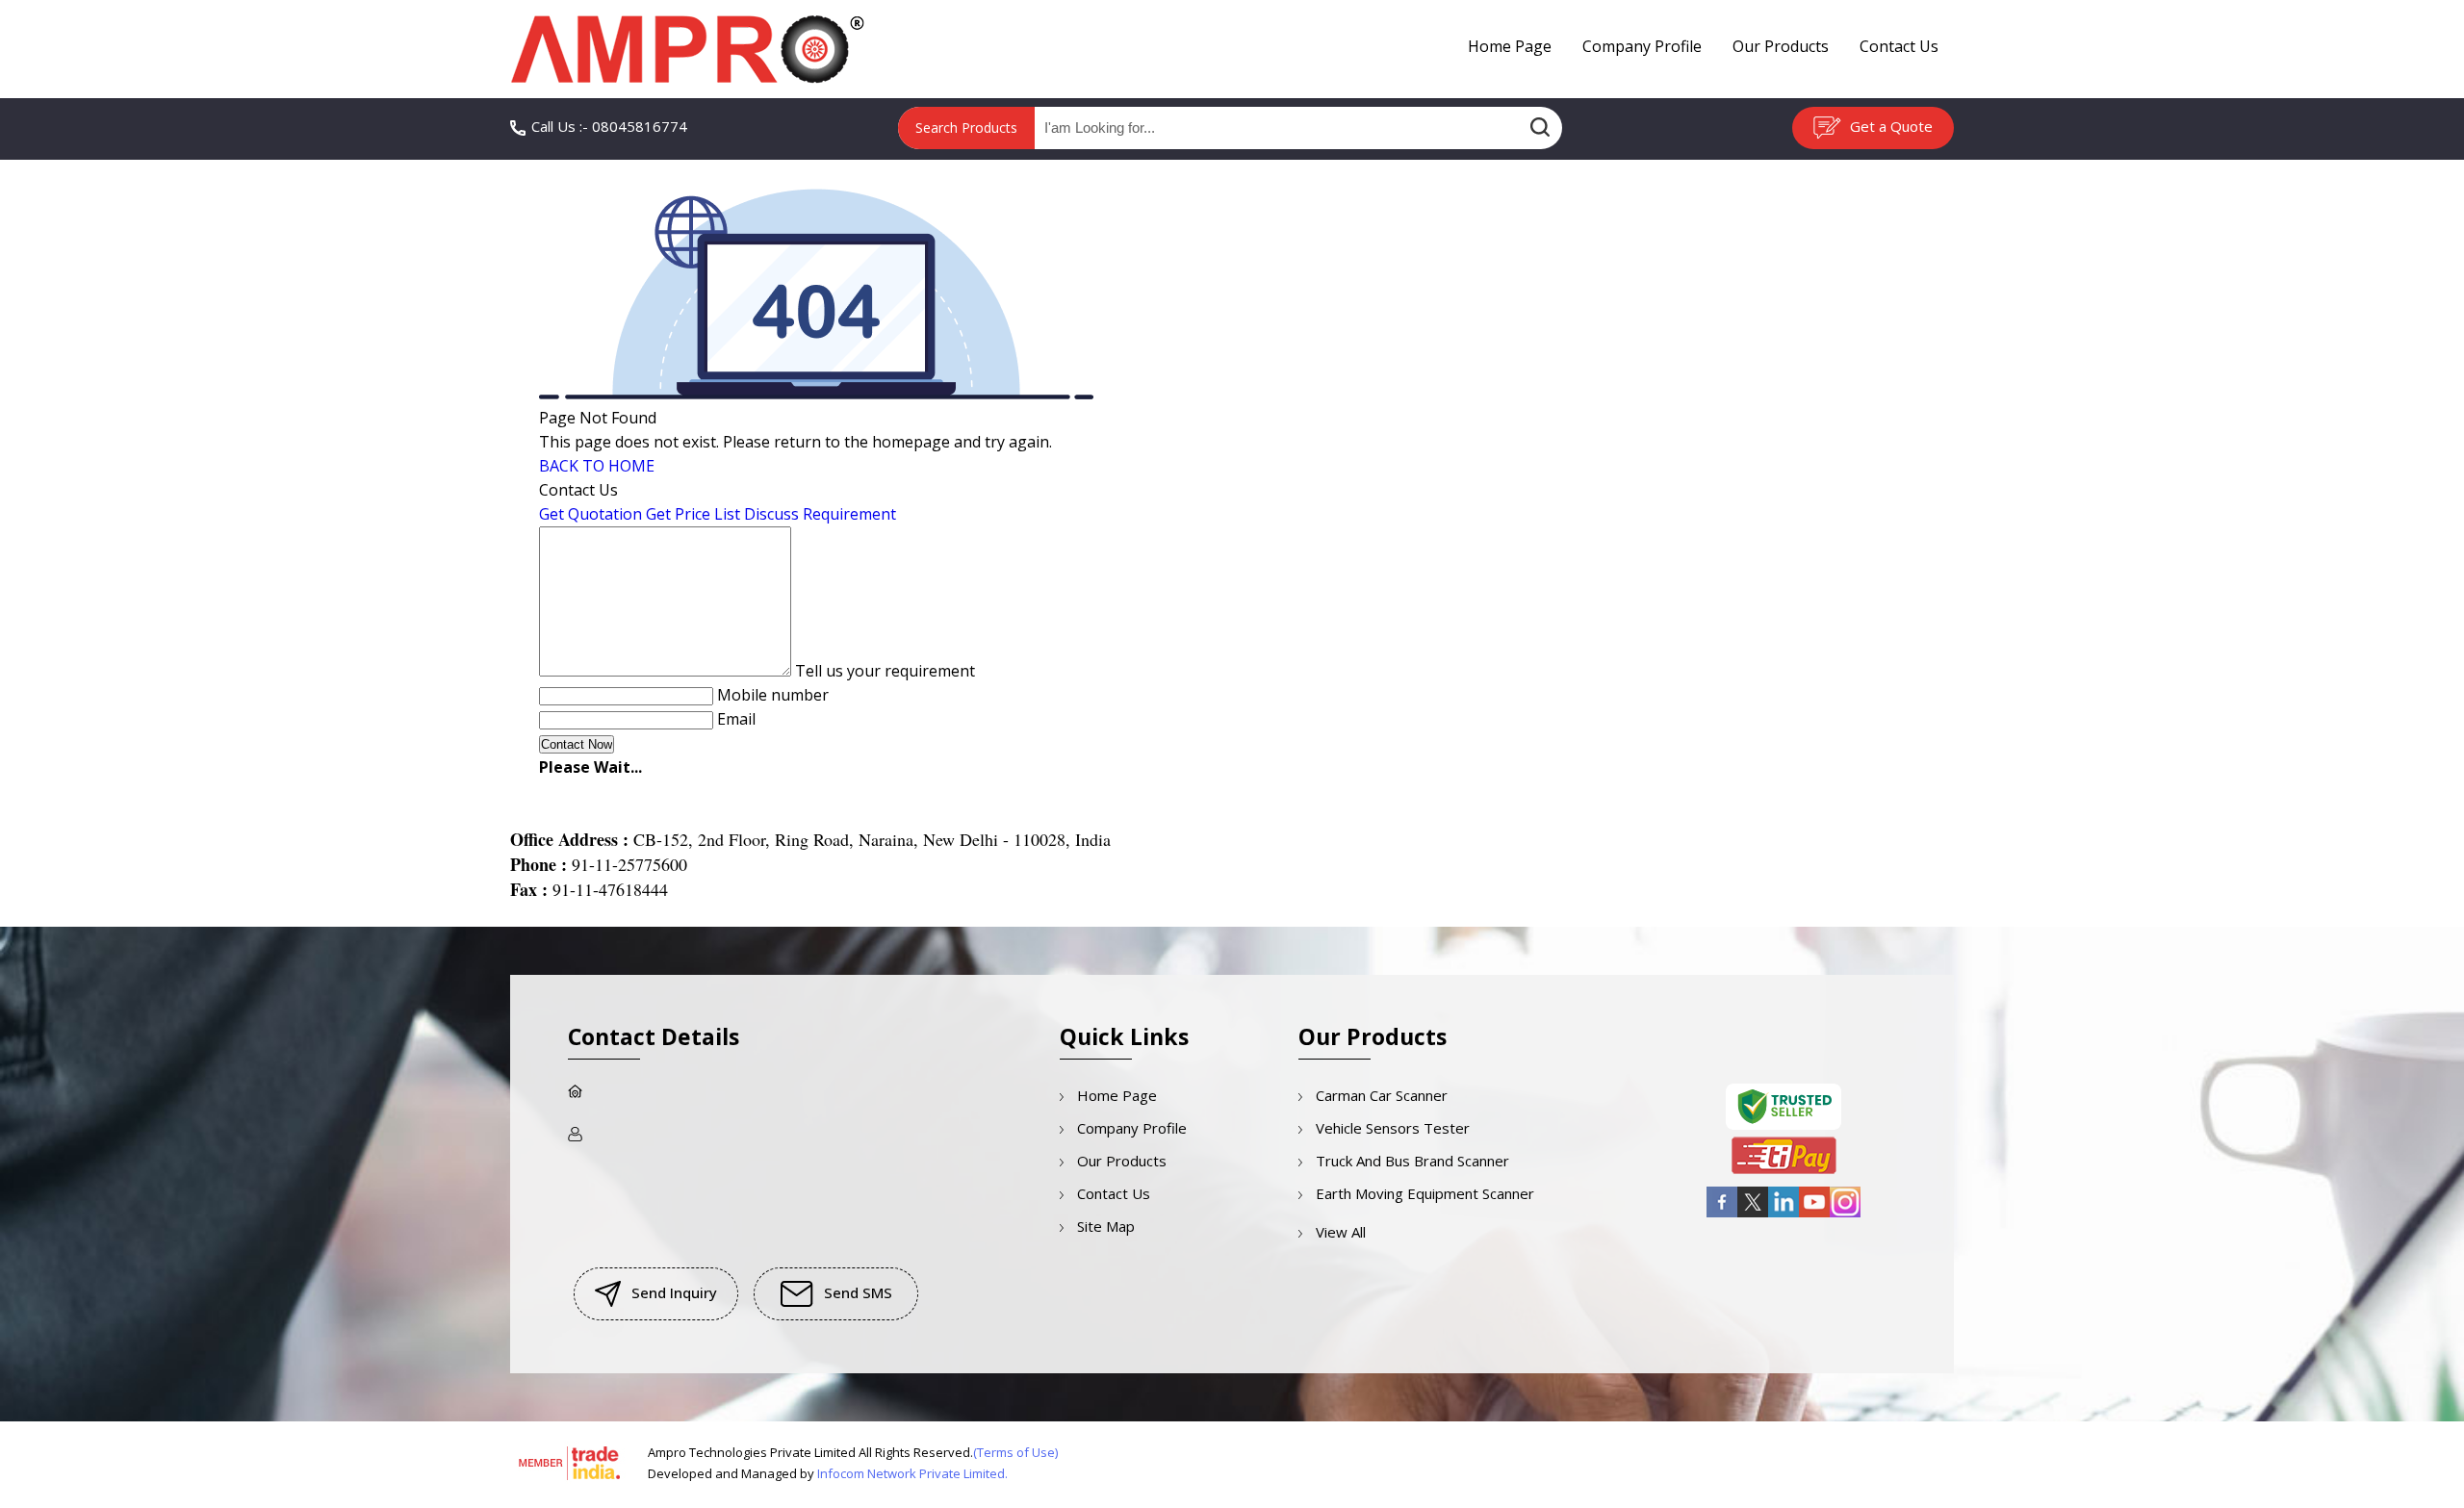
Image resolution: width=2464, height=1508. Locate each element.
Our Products (1781, 46)
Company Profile (1642, 46)
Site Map (1106, 1226)
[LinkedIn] (1784, 1214)
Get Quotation (590, 514)
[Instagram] (1845, 1214)
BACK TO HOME (597, 466)
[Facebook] (1722, 1214)
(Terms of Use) (1015, 1452)
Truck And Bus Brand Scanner (1412, 1161)
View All (1341, 1232)
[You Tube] (1814, 1214)
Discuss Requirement (820, 514)
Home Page (1510, 46)
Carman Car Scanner (1382, 1095)
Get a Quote (1889, 126)
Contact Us (1899, 46)
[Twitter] (1753, 1214)
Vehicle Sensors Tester (1393, 1128)
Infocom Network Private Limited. (912, 1473)
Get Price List (693, 514)
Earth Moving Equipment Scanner (1425, 1193)
